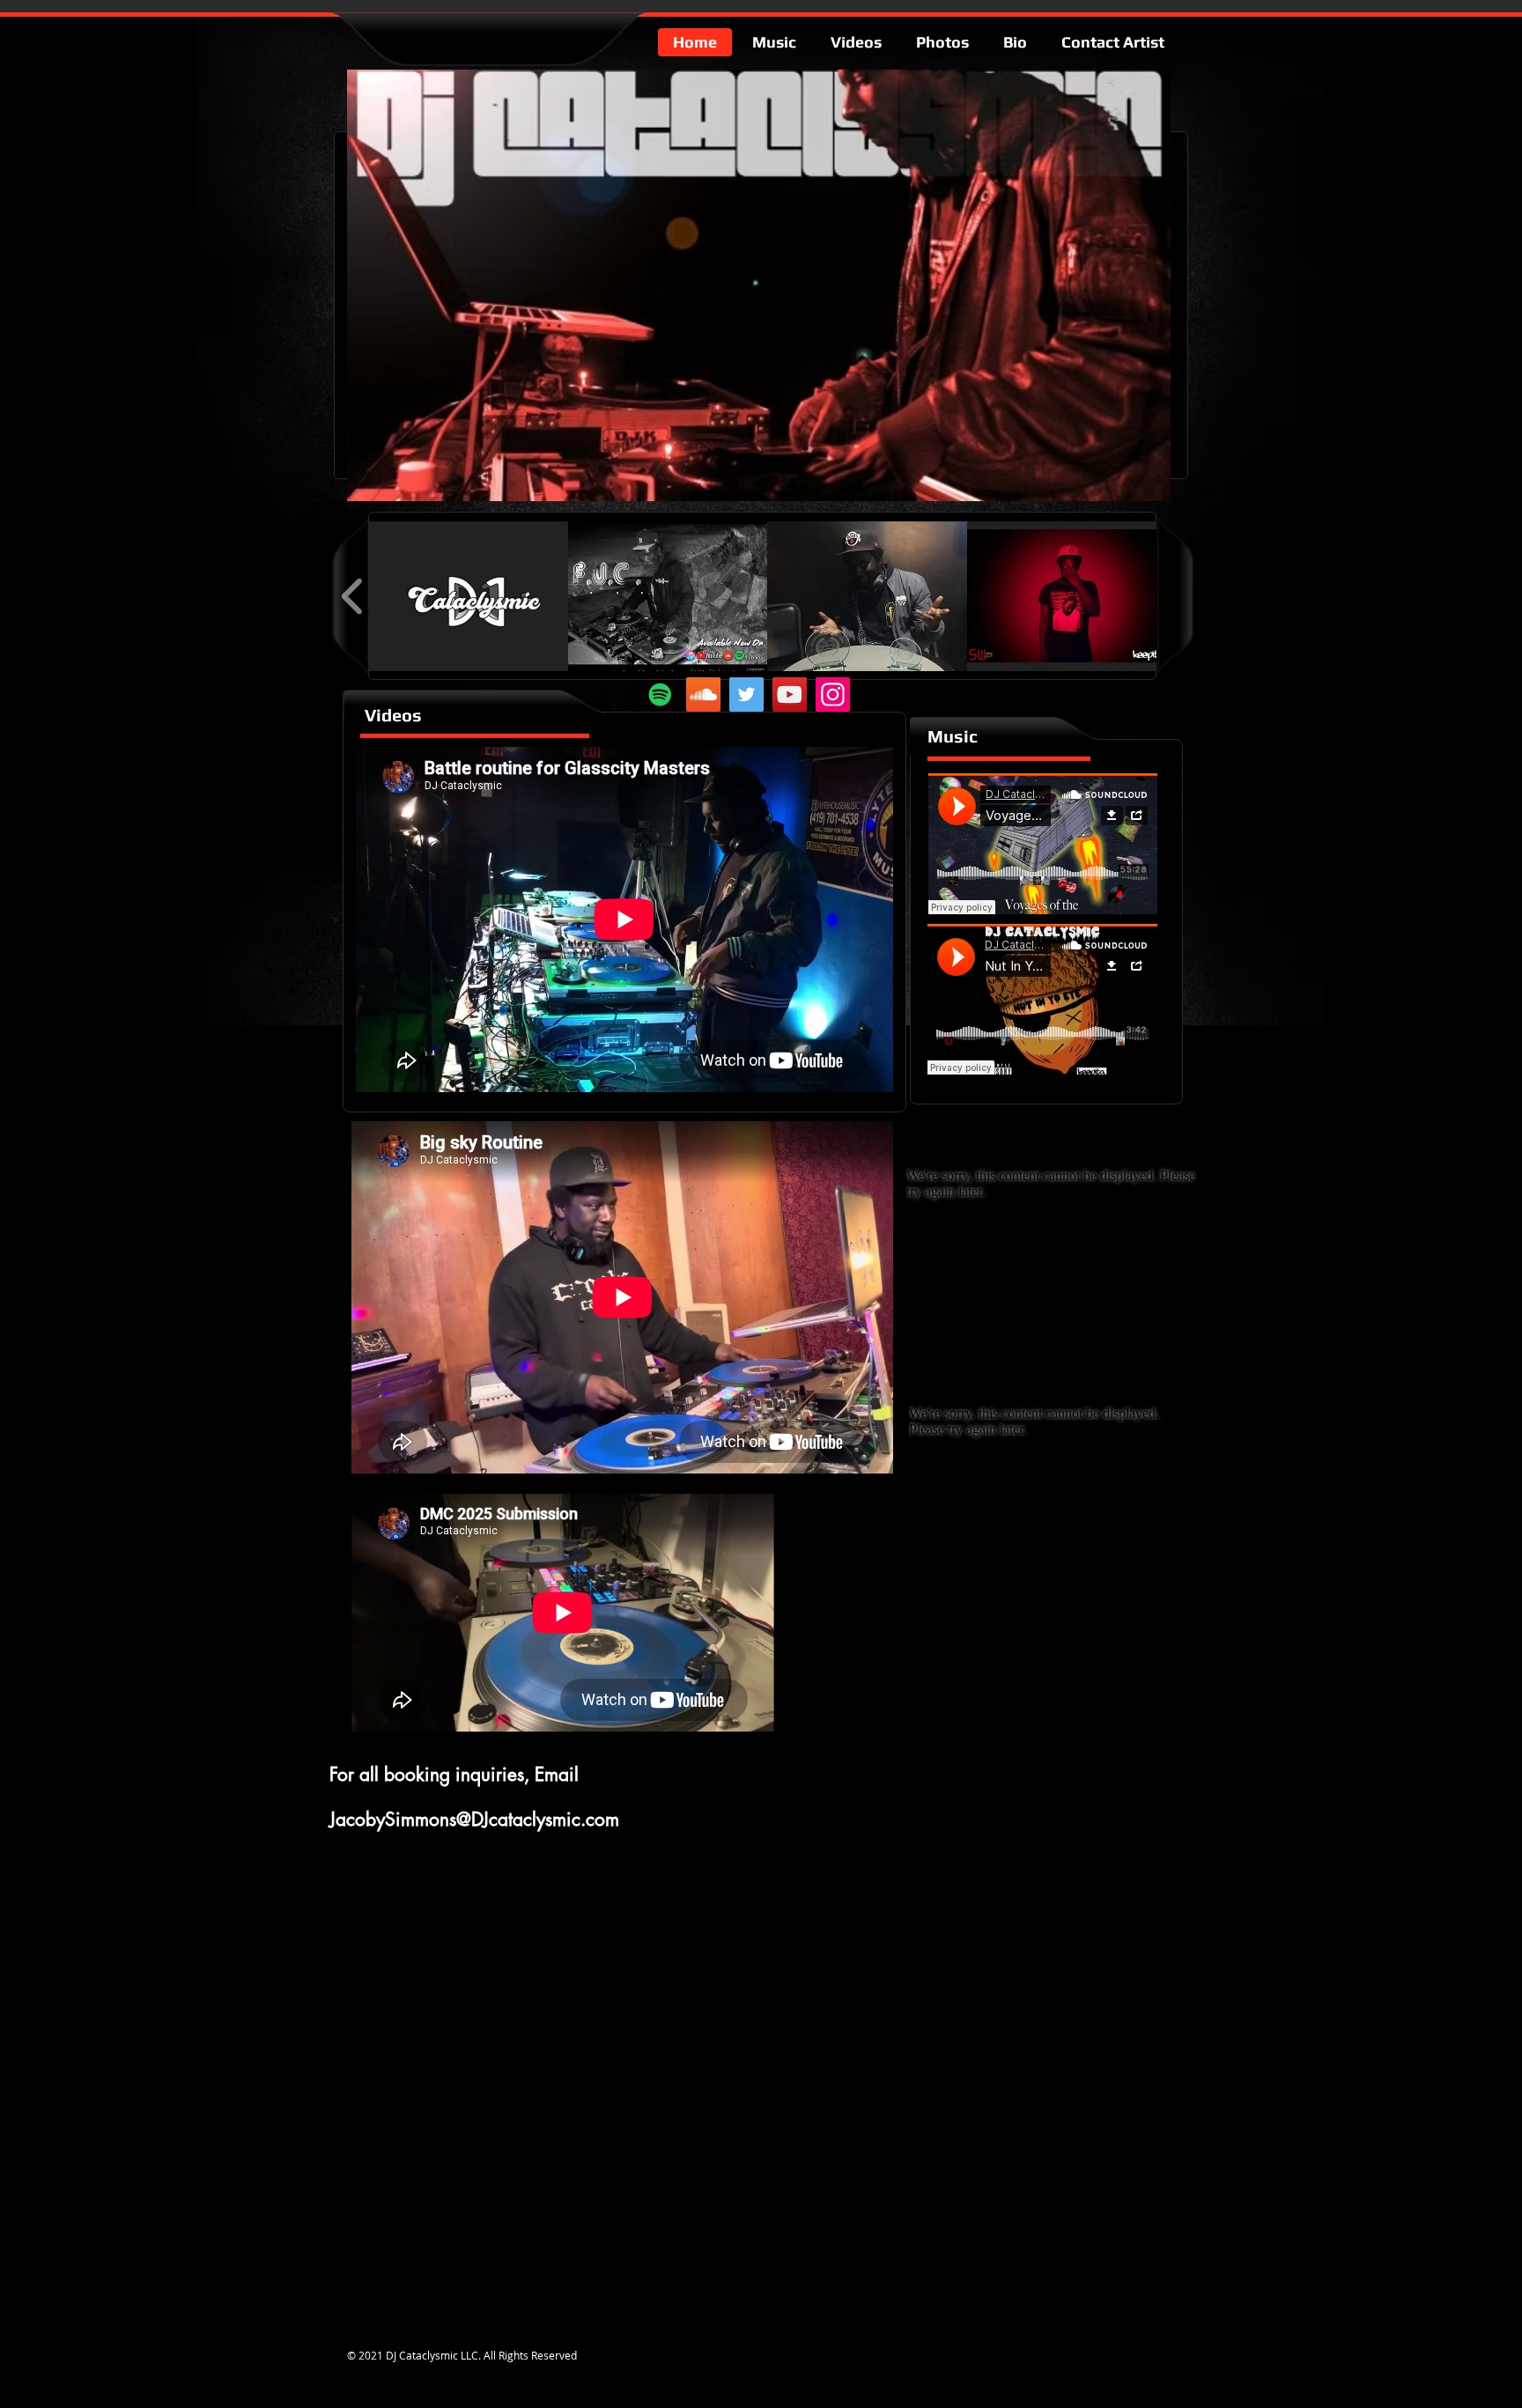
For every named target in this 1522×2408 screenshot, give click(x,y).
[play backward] (353, 596)
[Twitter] (746, 694)
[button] (468, 596)
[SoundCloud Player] (1043, 844)
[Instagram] (833, 694)
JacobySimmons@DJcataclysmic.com (474, 1819)
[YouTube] (790, 694)
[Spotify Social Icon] (660, 694)
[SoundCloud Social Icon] (703, 694)
